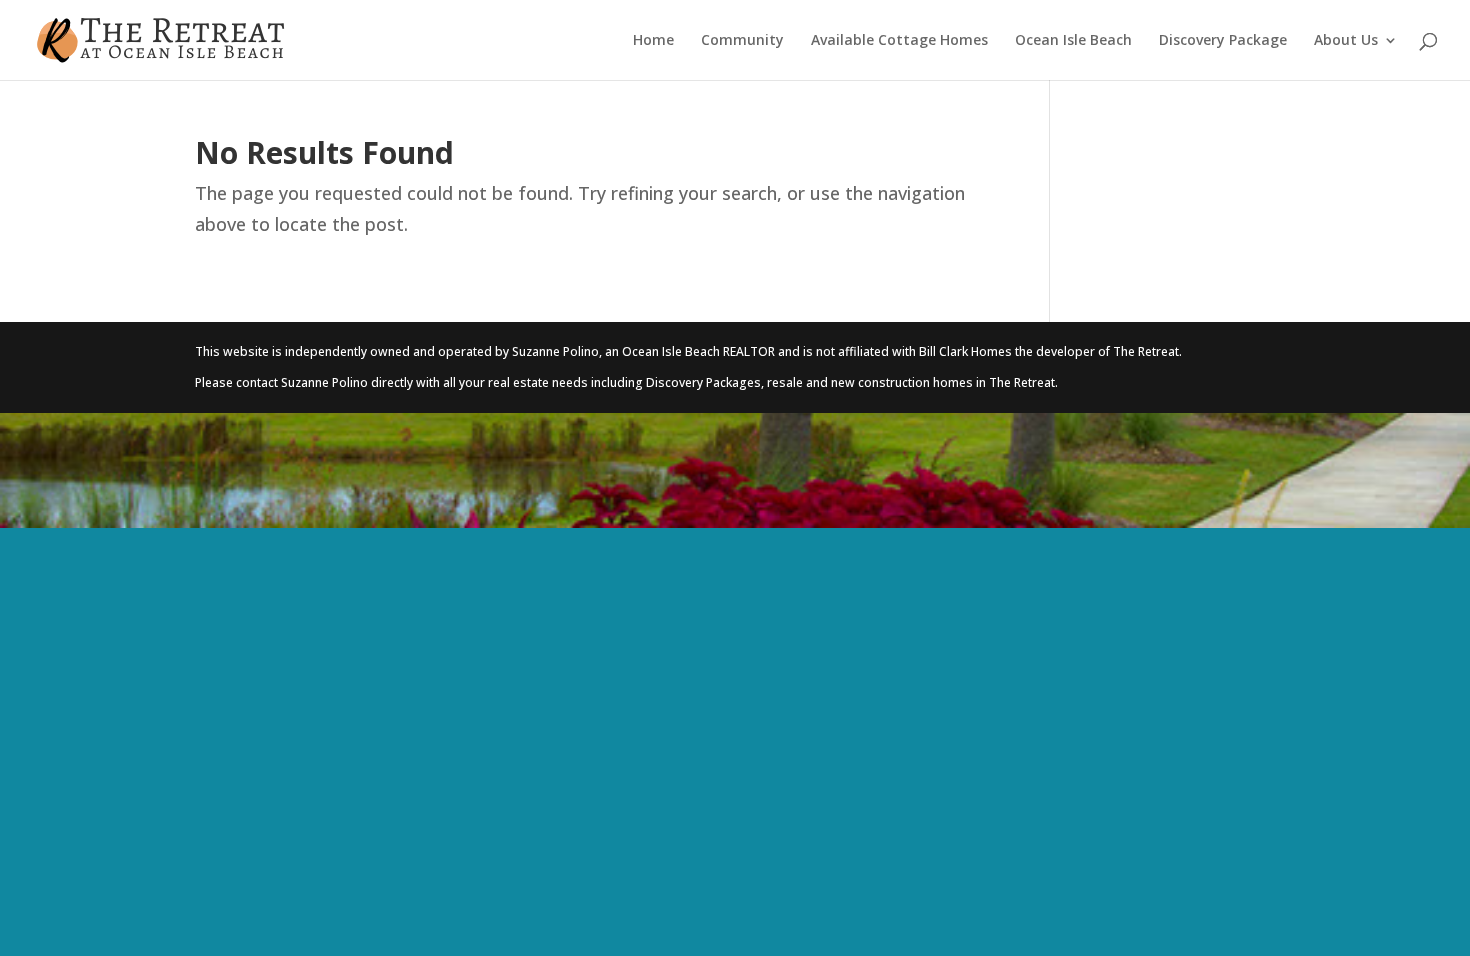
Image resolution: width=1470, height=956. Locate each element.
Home (653, 41)
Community (742, 41)
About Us (1346, 41)
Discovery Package (1223, 41)
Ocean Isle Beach (1073, 41)
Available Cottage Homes (899, 41)
